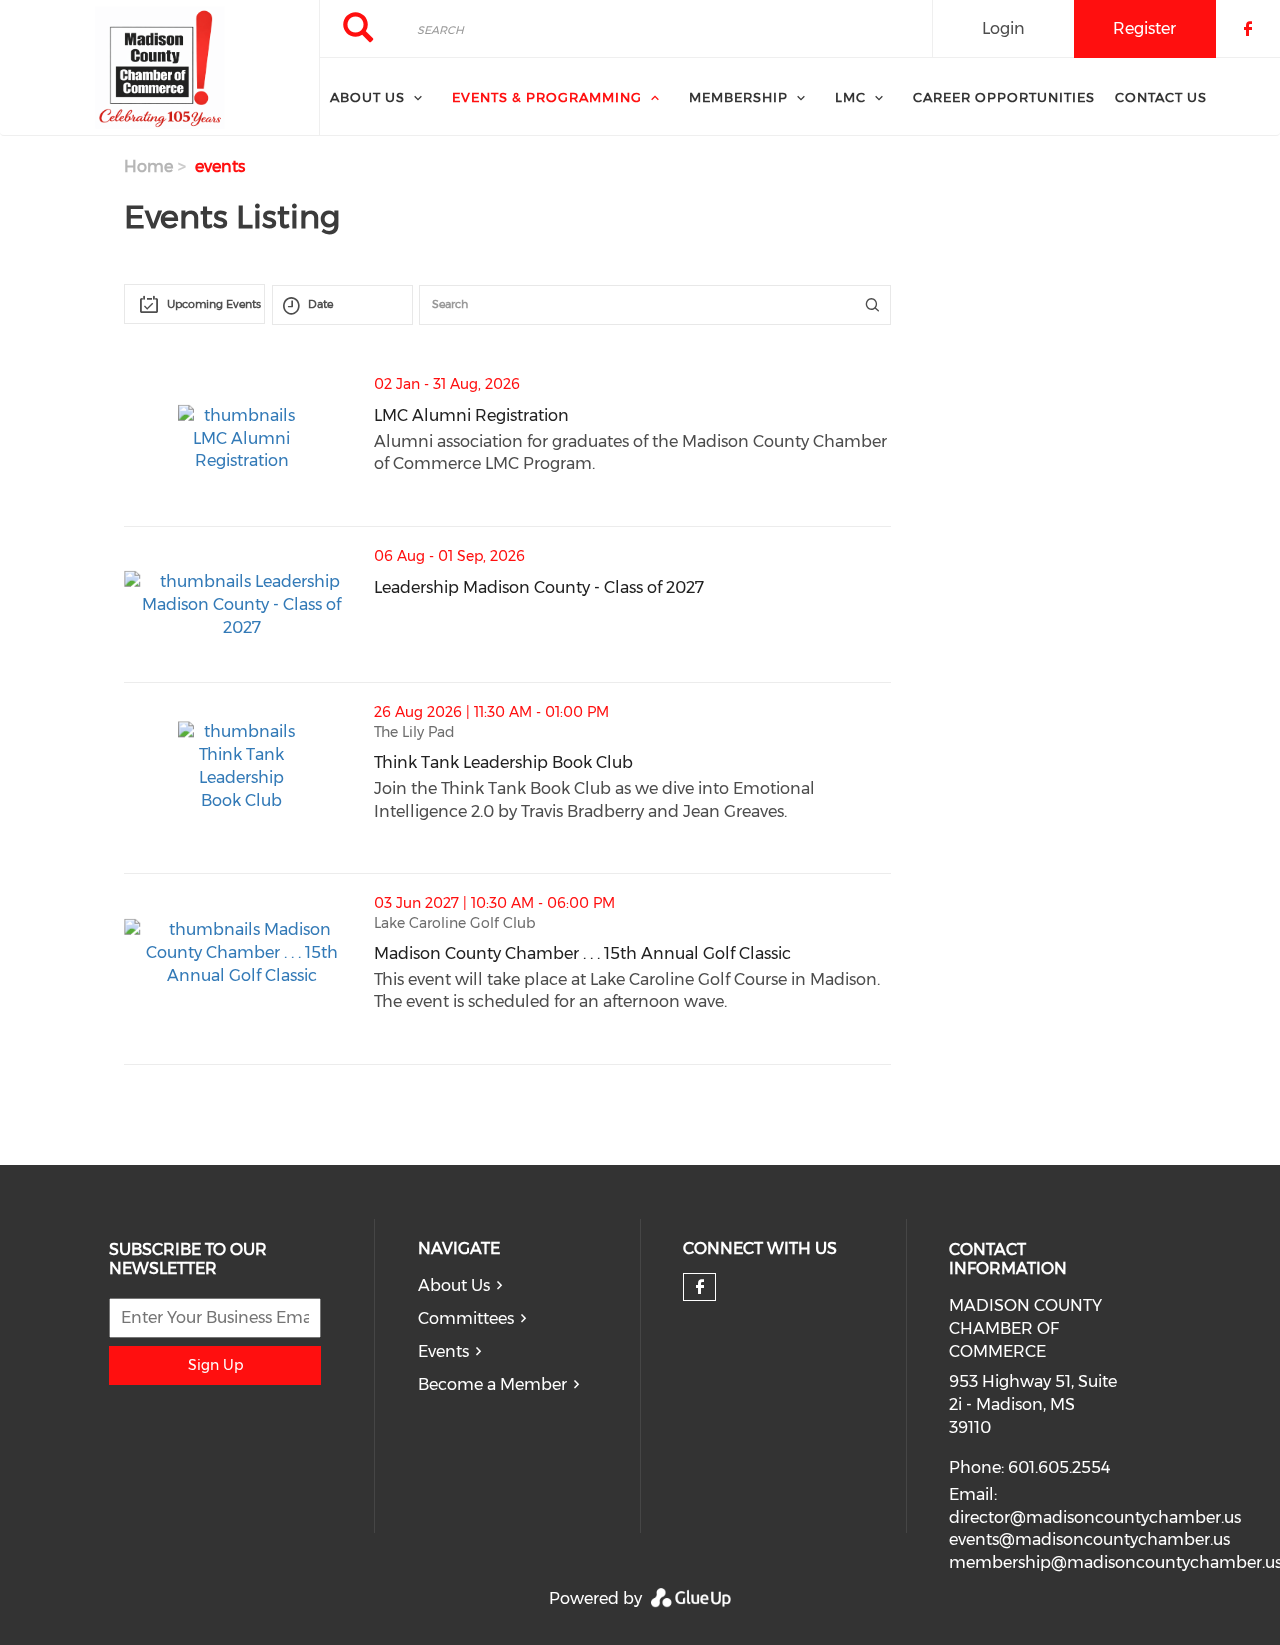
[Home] (159, 68)
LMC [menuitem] (850, 97)
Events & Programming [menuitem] (547, 97)
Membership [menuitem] (738, 97)
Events (443, 1351)
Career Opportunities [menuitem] (1004, 97)
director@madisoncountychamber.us (1095, 1517)
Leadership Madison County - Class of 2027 (632, 587)
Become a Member (492, 1384)
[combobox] (194, 304)
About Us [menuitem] (367, 97)
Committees (466, 1318)
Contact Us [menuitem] (1161, 97)
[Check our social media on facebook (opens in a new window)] (700, 1287)
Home (148, 166)
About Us (454, 1285)
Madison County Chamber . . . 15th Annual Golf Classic (632, 953)
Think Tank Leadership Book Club (603, 762)
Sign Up (215, 1365)
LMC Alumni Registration (571, 415)
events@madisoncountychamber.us (1089, 1539)
